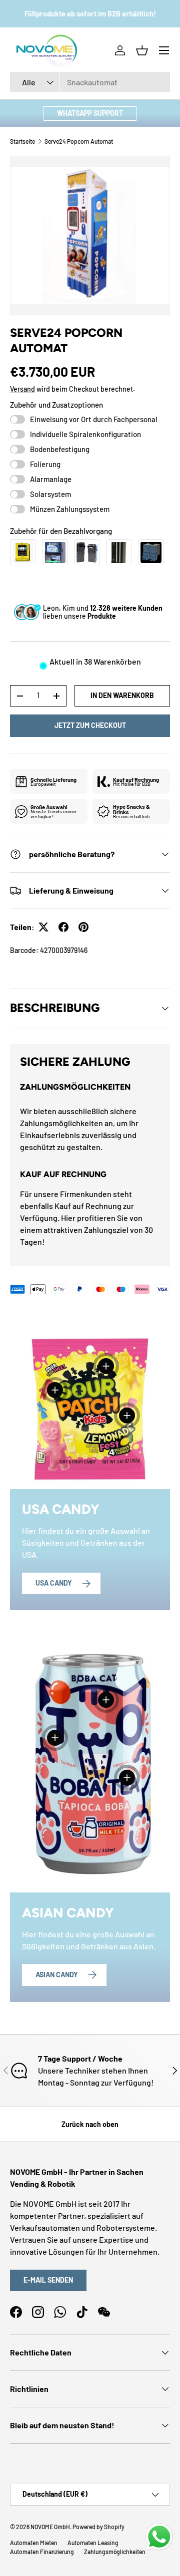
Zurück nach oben (90, 2124)
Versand (22, 389)
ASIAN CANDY (57, 1975)
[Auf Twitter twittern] (43, 927)
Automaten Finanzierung (42, 2552)
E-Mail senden (48, 2280)
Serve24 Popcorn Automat (79, 141)
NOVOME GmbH (50, 2527)
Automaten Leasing (93, 2543)
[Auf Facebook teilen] (63, 927)
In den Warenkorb (122, 695)
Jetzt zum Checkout (90, 725)
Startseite (22, 141)
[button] (142, 50)
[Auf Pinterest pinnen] (83, 927)
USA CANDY (54, 1583)
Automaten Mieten (34, 2543)
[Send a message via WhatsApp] (159, 2537)
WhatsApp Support (90, 113)
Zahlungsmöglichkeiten (115, 2552)
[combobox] (90, 82)
